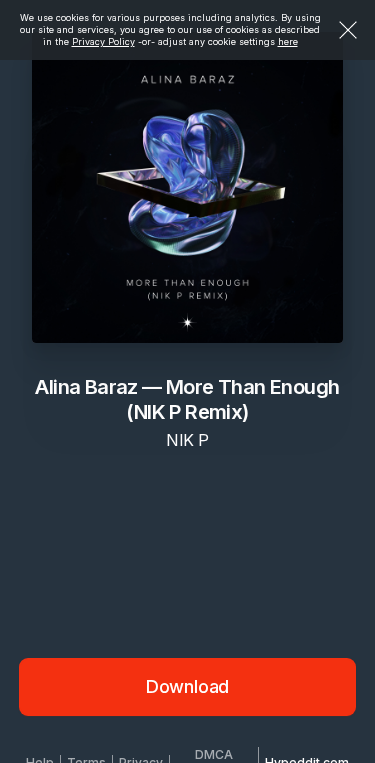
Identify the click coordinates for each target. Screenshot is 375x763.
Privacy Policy (103, 41)
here (288, 41)
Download (188, 686)
